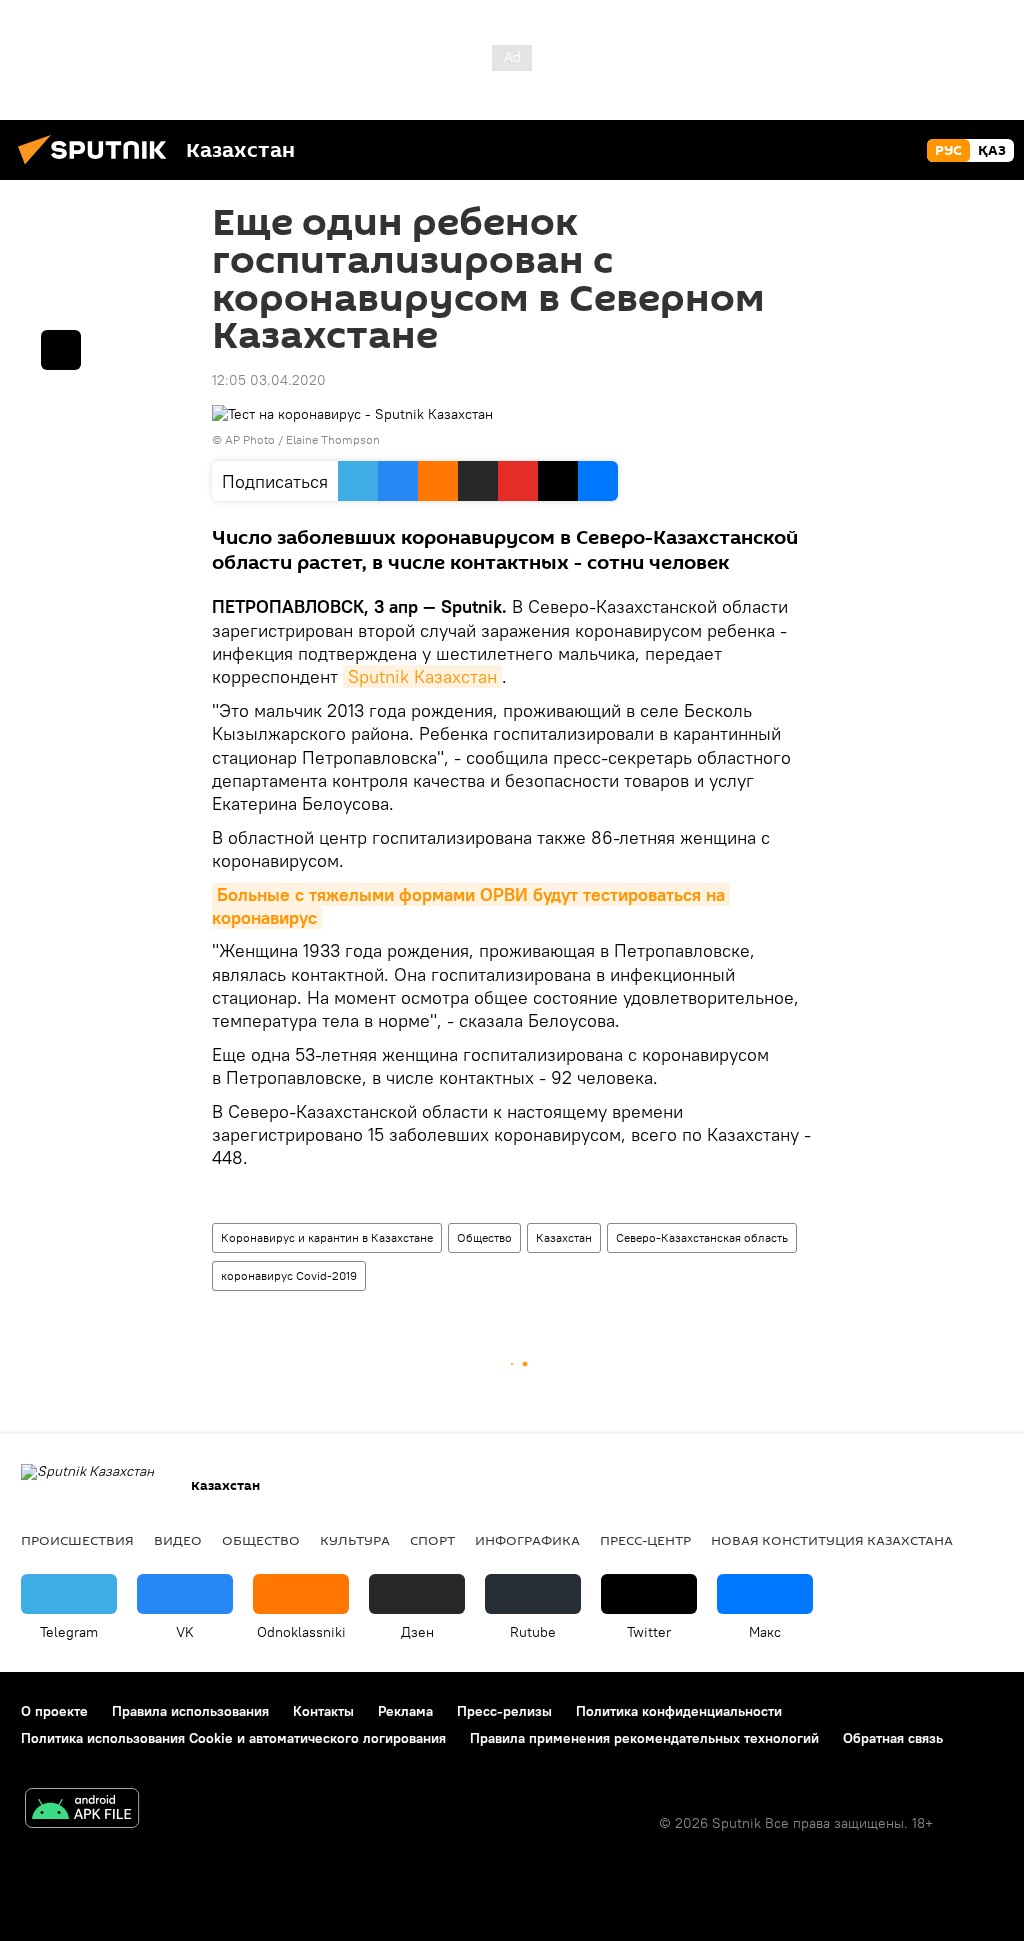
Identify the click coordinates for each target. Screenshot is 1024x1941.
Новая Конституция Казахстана (832, 1540)
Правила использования (190, 1711)
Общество (484, 1237)
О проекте (54, 1711)
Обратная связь (893, 1738)
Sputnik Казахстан (422, 676)
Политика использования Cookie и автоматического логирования (233, 1738)
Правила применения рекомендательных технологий (644, 1738)
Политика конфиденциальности (679, 1711)
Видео (178, 1540)
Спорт (432, 1540)
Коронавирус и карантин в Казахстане (327, 1237)
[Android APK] (82, 1810)
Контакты (323, 1711)
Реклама (405, 1711)
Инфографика (527, 1540)
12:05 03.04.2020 (269, 380)
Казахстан (564, 1237)
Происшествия (77, 1540)
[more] (61, 350)
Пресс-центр (645, 1540)
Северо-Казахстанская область (702, 1237)
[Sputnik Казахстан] (98, 167)
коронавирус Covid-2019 (289, 1275)
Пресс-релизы (504, 1711)
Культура (355, 1540)
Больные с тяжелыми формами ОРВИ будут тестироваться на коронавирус (471, 906)
